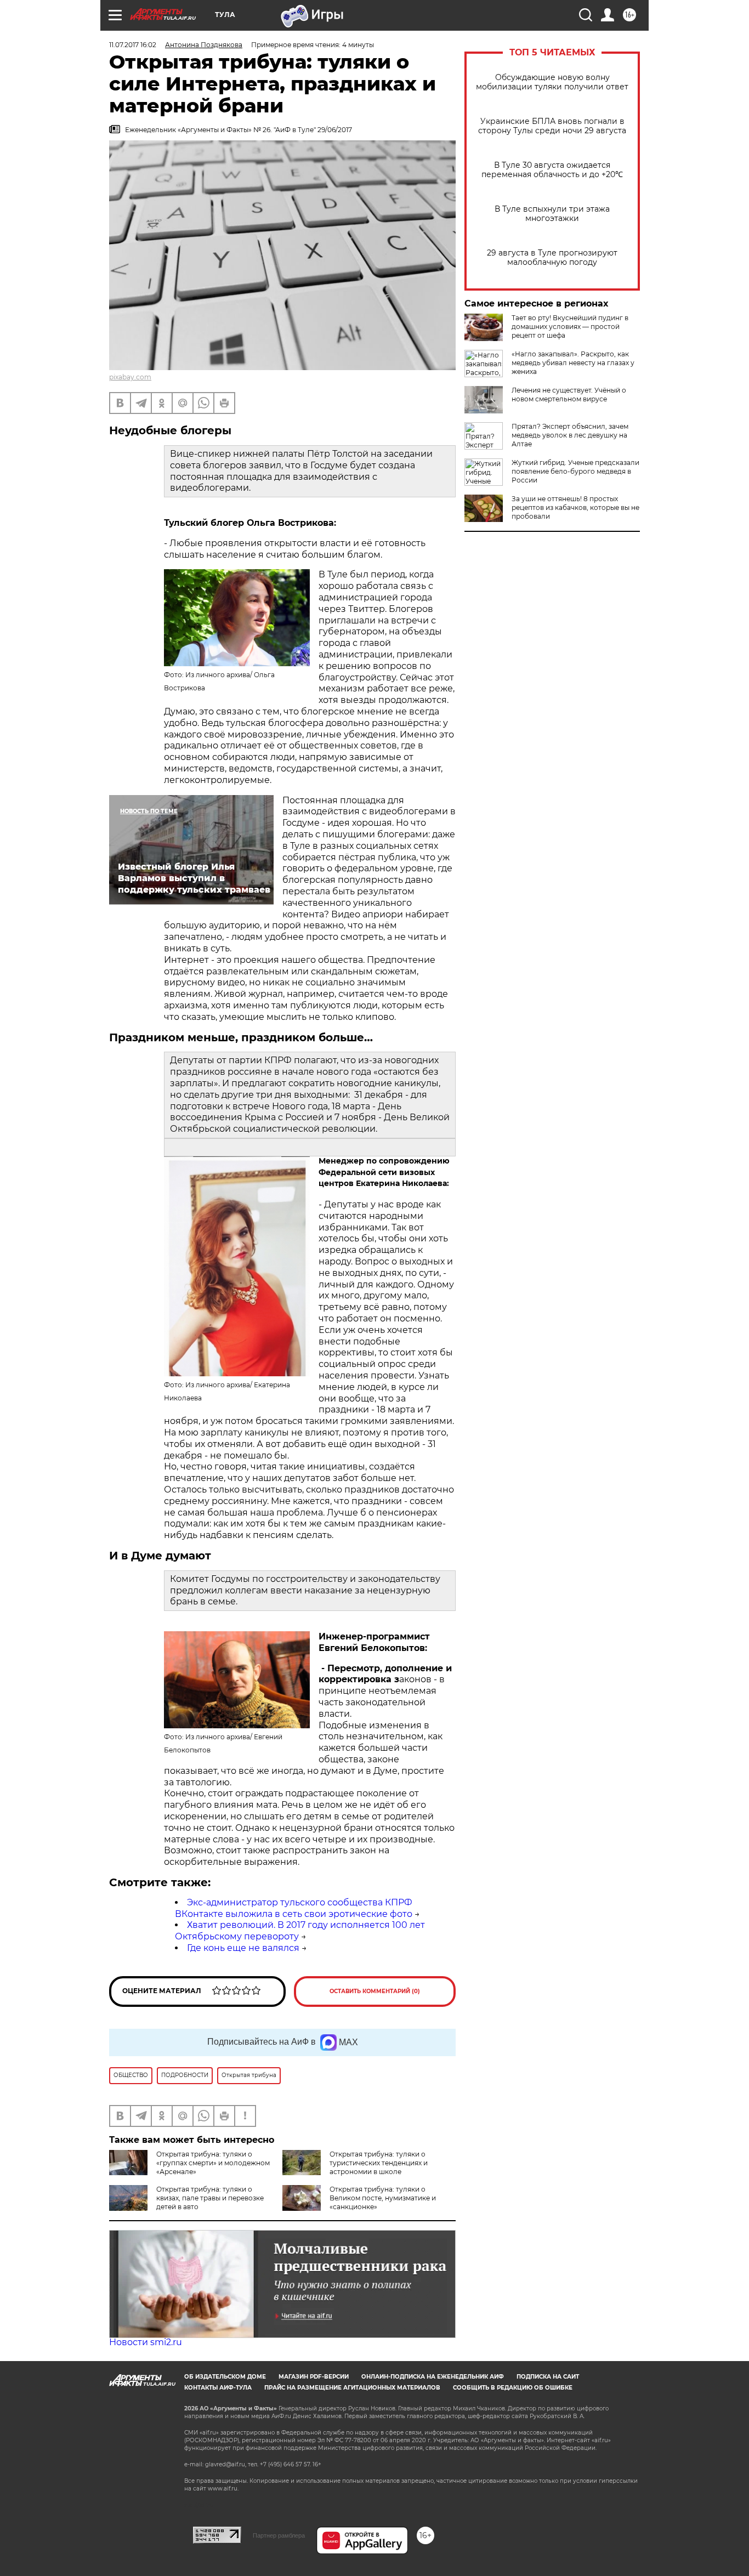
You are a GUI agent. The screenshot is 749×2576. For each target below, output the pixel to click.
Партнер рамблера (279, 2535)
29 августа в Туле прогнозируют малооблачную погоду (552, 258)
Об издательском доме (225, 2377)
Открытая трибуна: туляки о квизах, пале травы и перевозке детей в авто (210, 2198)
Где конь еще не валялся (243, 1948)
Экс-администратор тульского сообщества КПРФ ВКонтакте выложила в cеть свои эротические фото (294, 1908)
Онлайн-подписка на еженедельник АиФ (433, 2377)
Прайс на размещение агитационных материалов (352, 2388)
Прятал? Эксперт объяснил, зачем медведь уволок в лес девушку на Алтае (570, 435)
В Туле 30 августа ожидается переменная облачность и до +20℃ (552, 170)
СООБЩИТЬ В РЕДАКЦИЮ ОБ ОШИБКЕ (513, 2388)
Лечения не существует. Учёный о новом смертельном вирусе (569, 395)
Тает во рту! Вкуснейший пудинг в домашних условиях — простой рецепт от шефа (570, 327)
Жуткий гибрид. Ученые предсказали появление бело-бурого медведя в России (575, 471)
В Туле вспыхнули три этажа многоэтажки (552, 214)
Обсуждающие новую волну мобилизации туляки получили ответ (552, 82)
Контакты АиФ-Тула (218, 2388)
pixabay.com (130, 377)
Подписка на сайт (548, 2377)
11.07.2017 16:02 (133, 45)
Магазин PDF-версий (314, 2377)
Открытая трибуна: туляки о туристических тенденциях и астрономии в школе (379, 2163)
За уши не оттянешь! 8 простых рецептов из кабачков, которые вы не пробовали (575, 507)
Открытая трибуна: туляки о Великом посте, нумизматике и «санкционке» (383, 2198)
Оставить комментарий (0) (375, 1991)
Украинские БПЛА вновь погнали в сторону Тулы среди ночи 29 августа (552, 126)
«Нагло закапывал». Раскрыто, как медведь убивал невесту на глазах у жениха (573, 363)
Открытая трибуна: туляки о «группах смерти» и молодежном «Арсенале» (213, 2163)
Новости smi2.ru (146, 2342)
